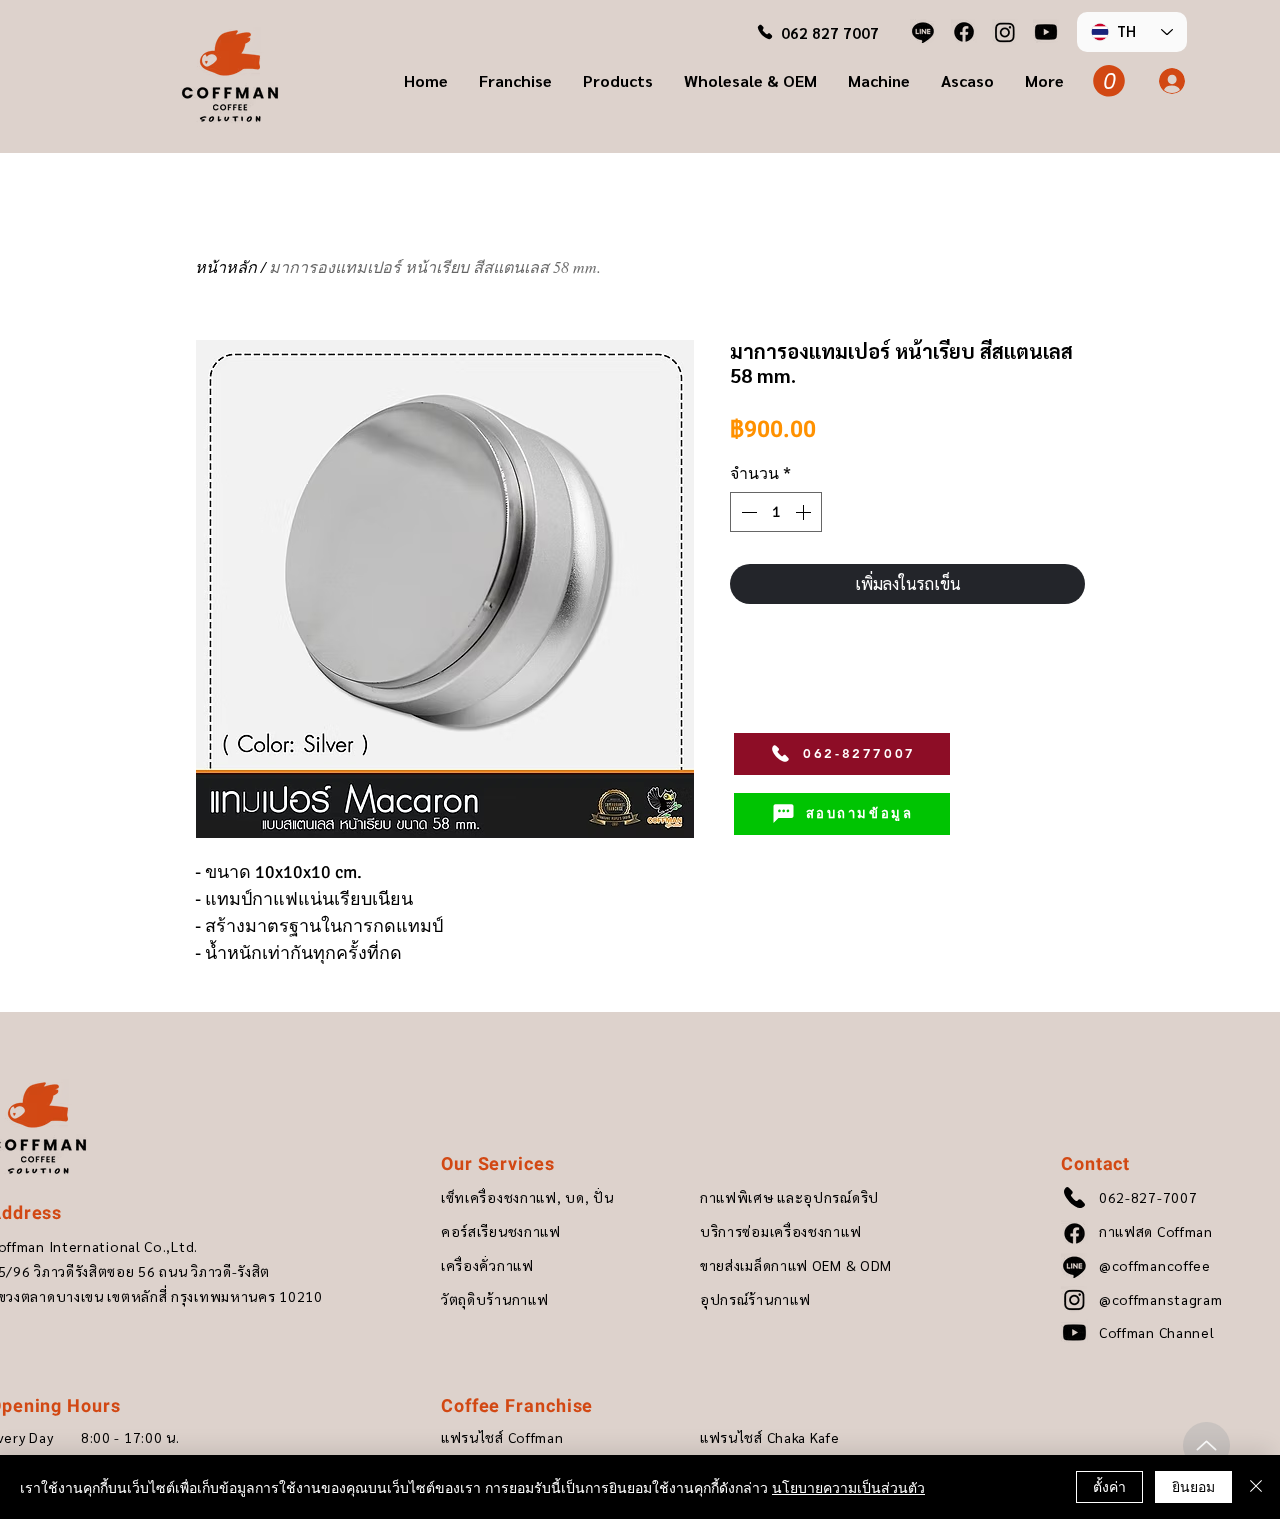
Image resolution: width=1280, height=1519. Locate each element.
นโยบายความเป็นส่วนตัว (848, 1487)
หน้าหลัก (226, 266)
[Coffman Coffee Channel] (1046, 32)
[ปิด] (1256, 1487)
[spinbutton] (776, 512)
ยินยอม (1193, 1486)
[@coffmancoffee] (923, 32)
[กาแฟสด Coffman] (964, 32)
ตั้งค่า (1109, 1486)
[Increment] (805, 512)
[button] (515, 81)
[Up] (1206, 1445)
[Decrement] (747, 512)
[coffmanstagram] (1005, 32)
